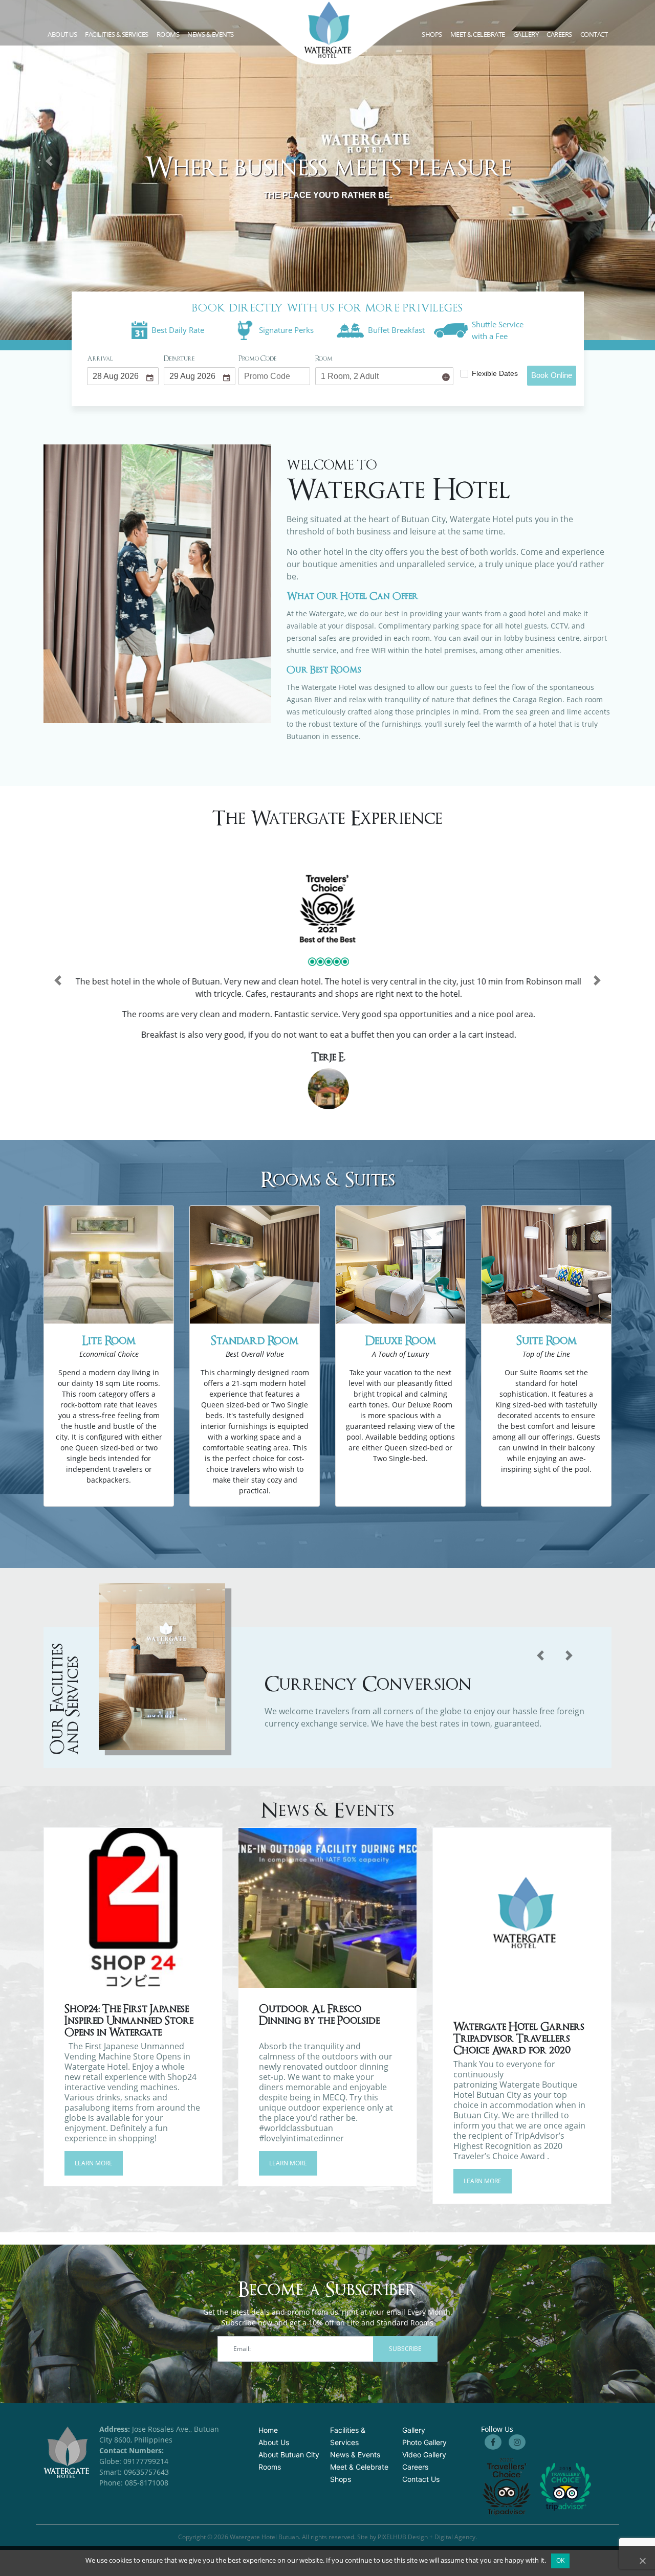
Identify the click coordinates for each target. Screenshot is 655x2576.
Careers (559, 34)
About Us (274, 2442)
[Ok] (642, 2561)
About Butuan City (289, 2455)
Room (324, 359)
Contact (594, 34)
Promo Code (257, 359)
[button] (58, 980)
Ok (561, 2560)
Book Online (552, 375)
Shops (432, 34)
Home (268, 2430)
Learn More (94, 2163)
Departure (179, 359)
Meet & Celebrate (478, 34)
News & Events (211, 34)
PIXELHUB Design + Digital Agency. (427, 2537)
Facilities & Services (117, 34)
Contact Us (421, 2479)
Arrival (100, 359)
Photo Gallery (424, 2442)
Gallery (414, 2430)
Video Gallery (424, 2455)
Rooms (168, 34)
